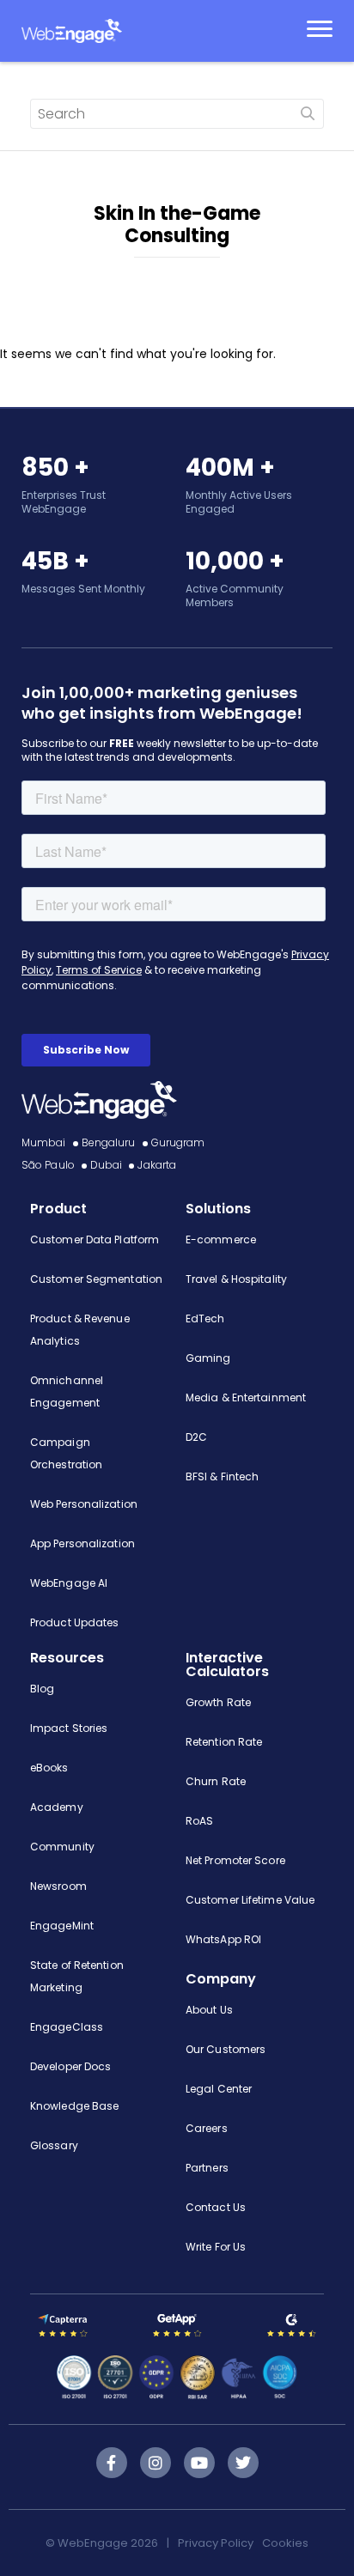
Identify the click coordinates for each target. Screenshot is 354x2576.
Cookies (285, 2543)
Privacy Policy (216, 2543)
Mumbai (44, 1142)
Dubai (107, 1165)
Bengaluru (109, 1142)
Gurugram (178, 1142)
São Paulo (48, 1165)
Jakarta (157, 1165)
